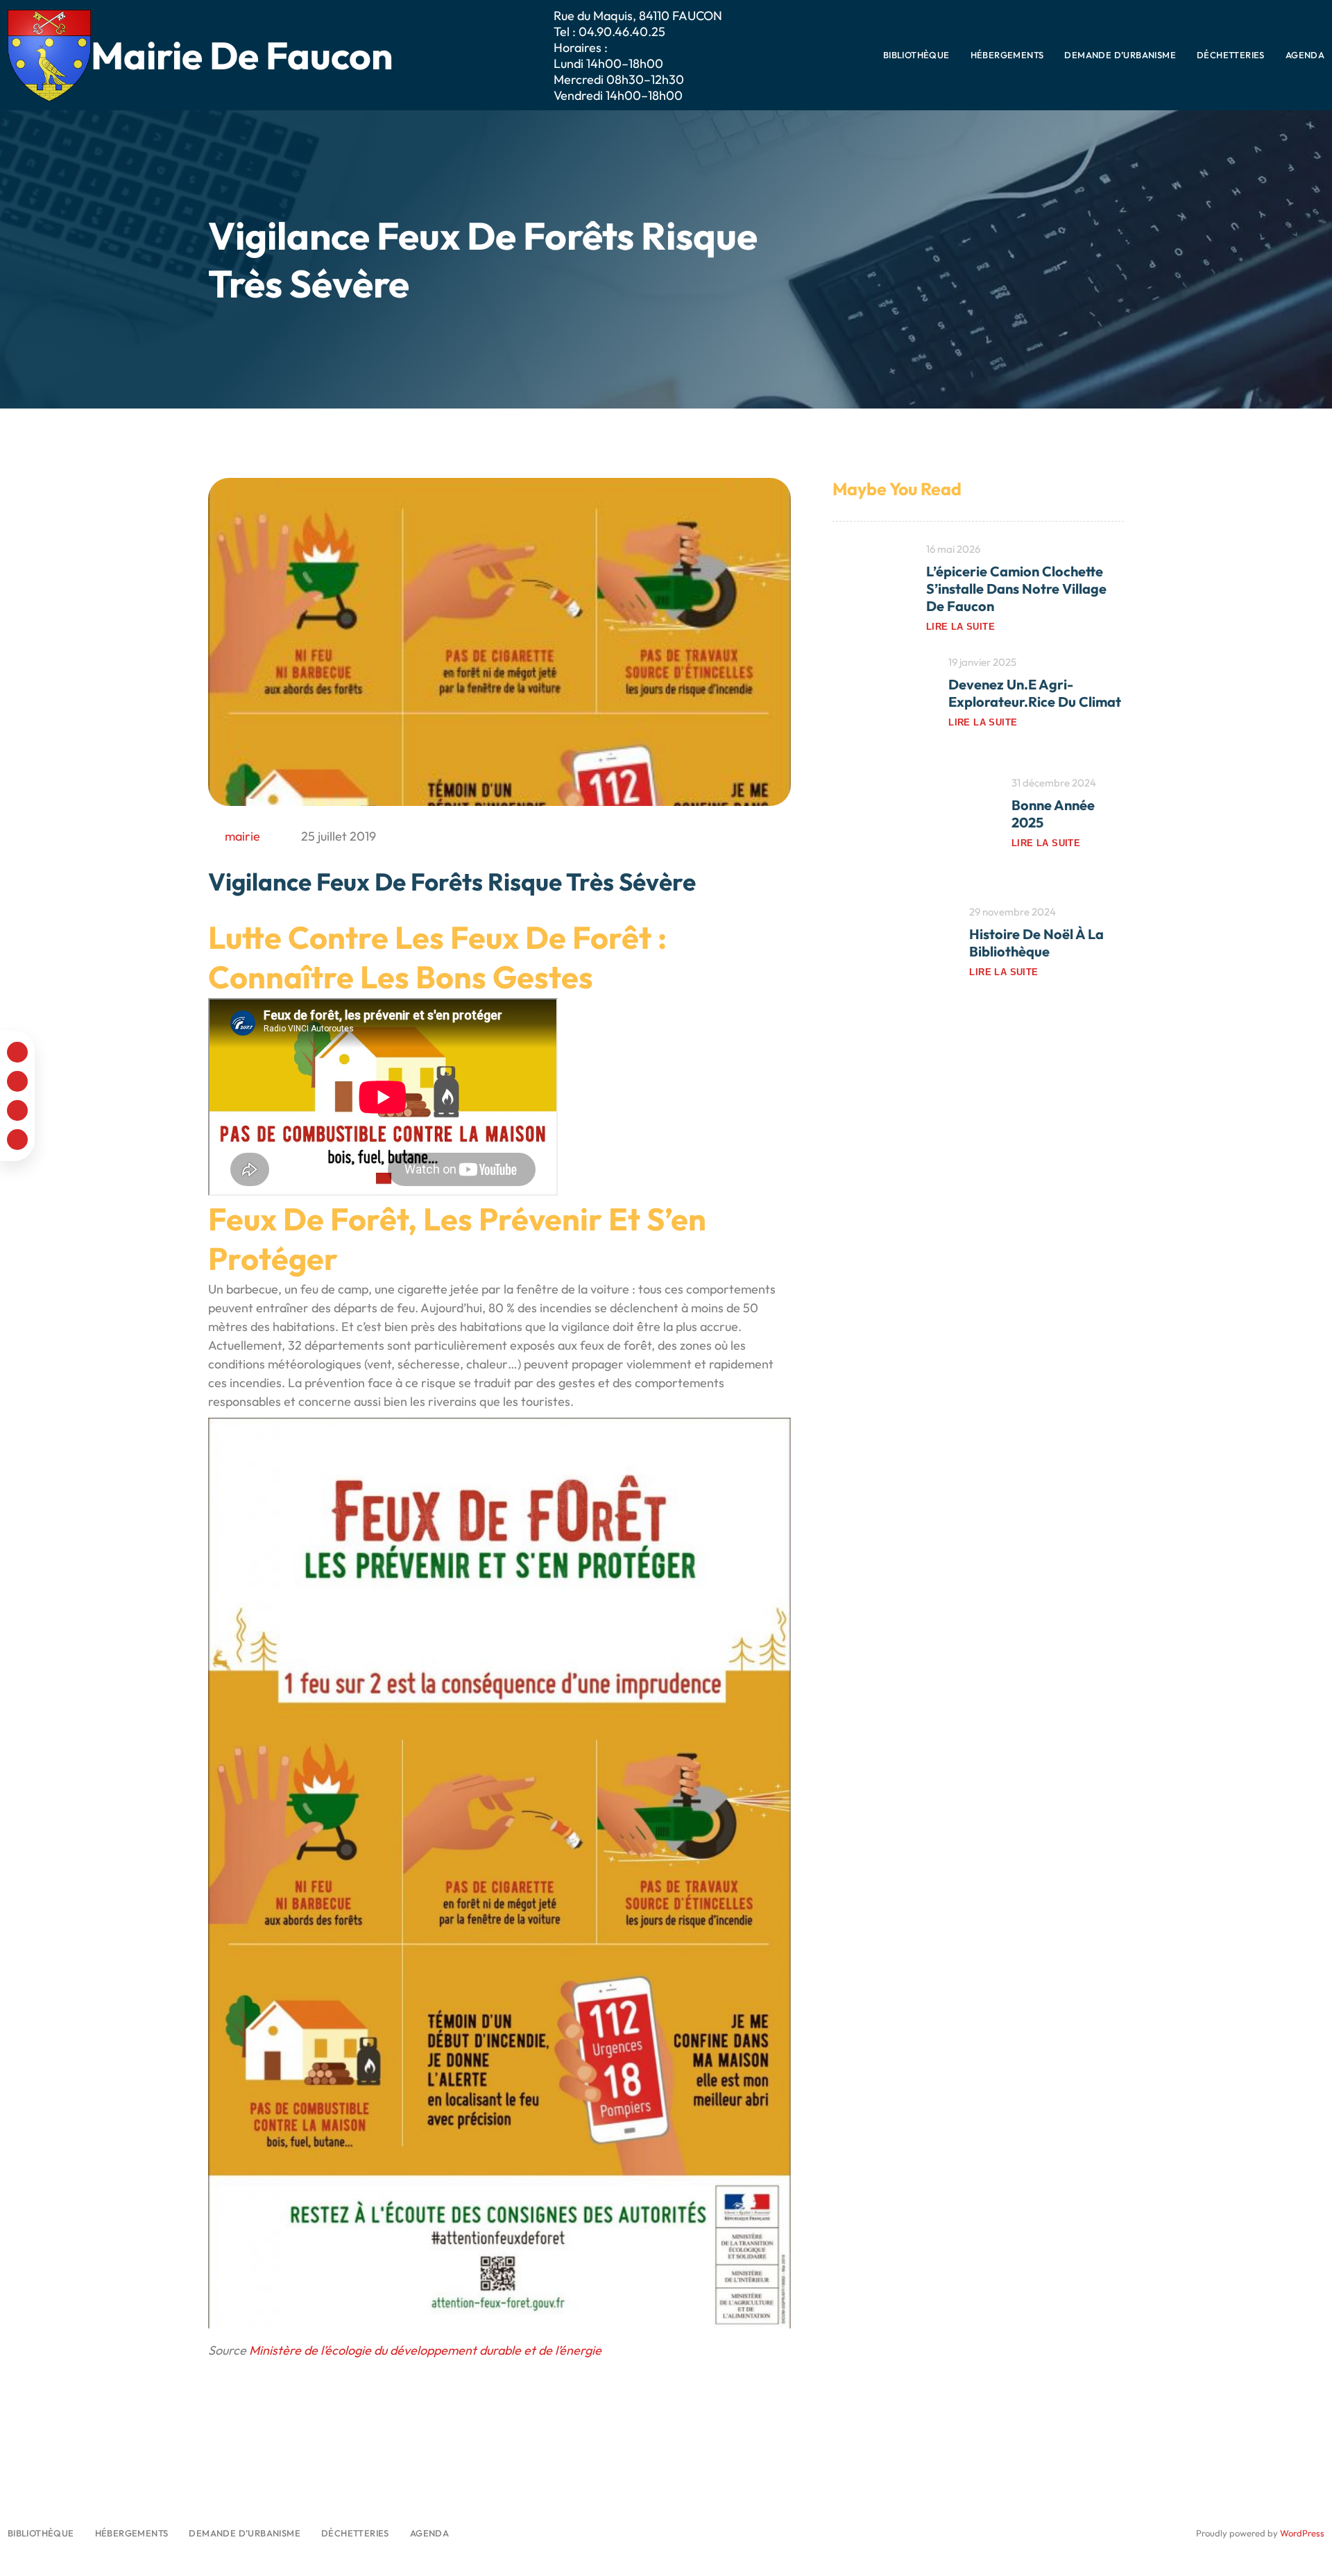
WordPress (1302, 2533)
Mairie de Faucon (242, 55)
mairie (242, 836)
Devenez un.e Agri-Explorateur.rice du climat (1035, 693)
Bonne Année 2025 (1053, 814)
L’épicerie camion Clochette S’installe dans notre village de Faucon (1016, 589)
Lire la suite (960, 627)
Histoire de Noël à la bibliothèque (1036, 943)
